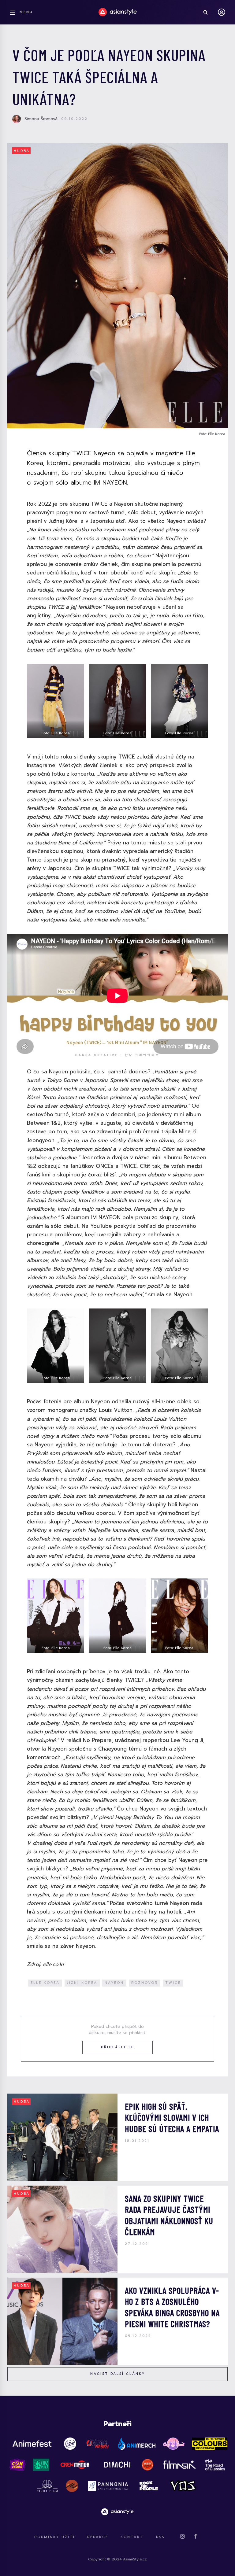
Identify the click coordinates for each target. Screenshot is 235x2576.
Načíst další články (118, 2374)
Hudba (22, 151)
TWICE (173, 1983)
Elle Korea (45, 1983)
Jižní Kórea (82, 1983)
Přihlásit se (117, 2047)
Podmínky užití (55, 2537)
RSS (160, 2537)
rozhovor (145, 1983)
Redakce (98, 2537)
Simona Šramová (41, 119)
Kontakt (132, 2537)
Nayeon (114, 1983)
